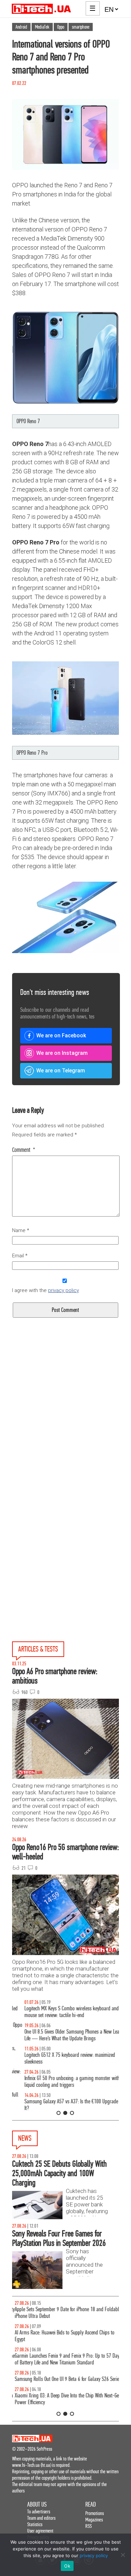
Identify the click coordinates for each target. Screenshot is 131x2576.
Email (20, 1256)
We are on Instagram (62, 1053)
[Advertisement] (65, 1428)
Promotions (95, 2513)
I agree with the (46, 1290)
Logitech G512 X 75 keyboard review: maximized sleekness (57, 2058)
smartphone (81, 27)
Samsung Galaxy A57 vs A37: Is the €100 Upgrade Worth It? (65, 2105)
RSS (89, 2526)
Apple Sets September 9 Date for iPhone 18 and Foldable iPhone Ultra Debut (65, 2313)
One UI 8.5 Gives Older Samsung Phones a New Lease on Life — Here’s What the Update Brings (65, 2035)
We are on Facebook (61, 1035)
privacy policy (63, 1290)
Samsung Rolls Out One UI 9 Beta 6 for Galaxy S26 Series (65, 2379)
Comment (24, 1150)
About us (37, 2504)
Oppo (61, 27)
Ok (67, 2566)
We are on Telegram (61, 1071)
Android (21, 27)
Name (21, 1230)
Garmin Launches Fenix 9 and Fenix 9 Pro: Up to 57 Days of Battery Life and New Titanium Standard (65, 2359)
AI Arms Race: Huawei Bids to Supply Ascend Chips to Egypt (62, 2336)
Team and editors (41, 2518)
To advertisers (39, 2511)
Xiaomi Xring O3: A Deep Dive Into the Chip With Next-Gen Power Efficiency (65, 2399)
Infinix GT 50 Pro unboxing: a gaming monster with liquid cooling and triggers (60, 2082)
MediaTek (42, 27)
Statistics (35, 2524)
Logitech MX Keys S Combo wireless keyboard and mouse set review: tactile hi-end (59, 2012)
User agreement (40, 2531)
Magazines (94, 2520)
